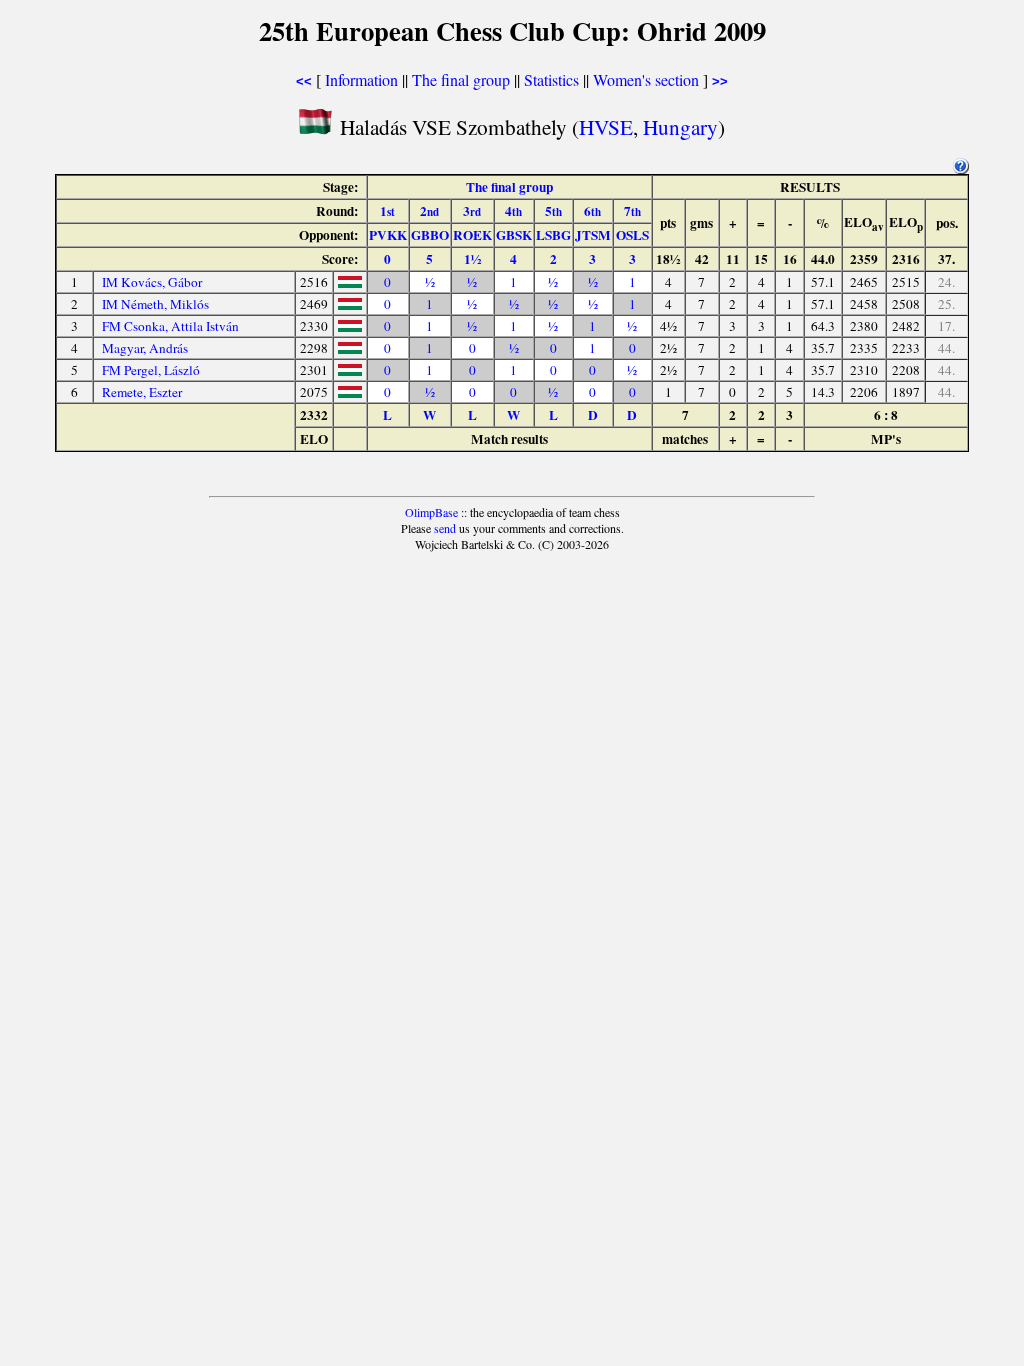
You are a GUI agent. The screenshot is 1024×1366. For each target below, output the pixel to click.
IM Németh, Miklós (155, 304)
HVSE (606, 126)
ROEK (472, 235)
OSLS (632, 235)
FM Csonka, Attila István (170, 326)
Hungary (680, 126)
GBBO (430, 235)
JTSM (593, 235)
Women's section (646, 79)
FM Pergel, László (151, 370)
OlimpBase (431, 512)
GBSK (514, 235)
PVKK (388, 235)
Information (361, 79)
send (445, 528)
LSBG (553, 235)
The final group (461, 79)
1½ (472, 259)
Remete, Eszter (142, 392)
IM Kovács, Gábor (152, 282)
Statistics (551, 79)
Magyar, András (145, 348)
